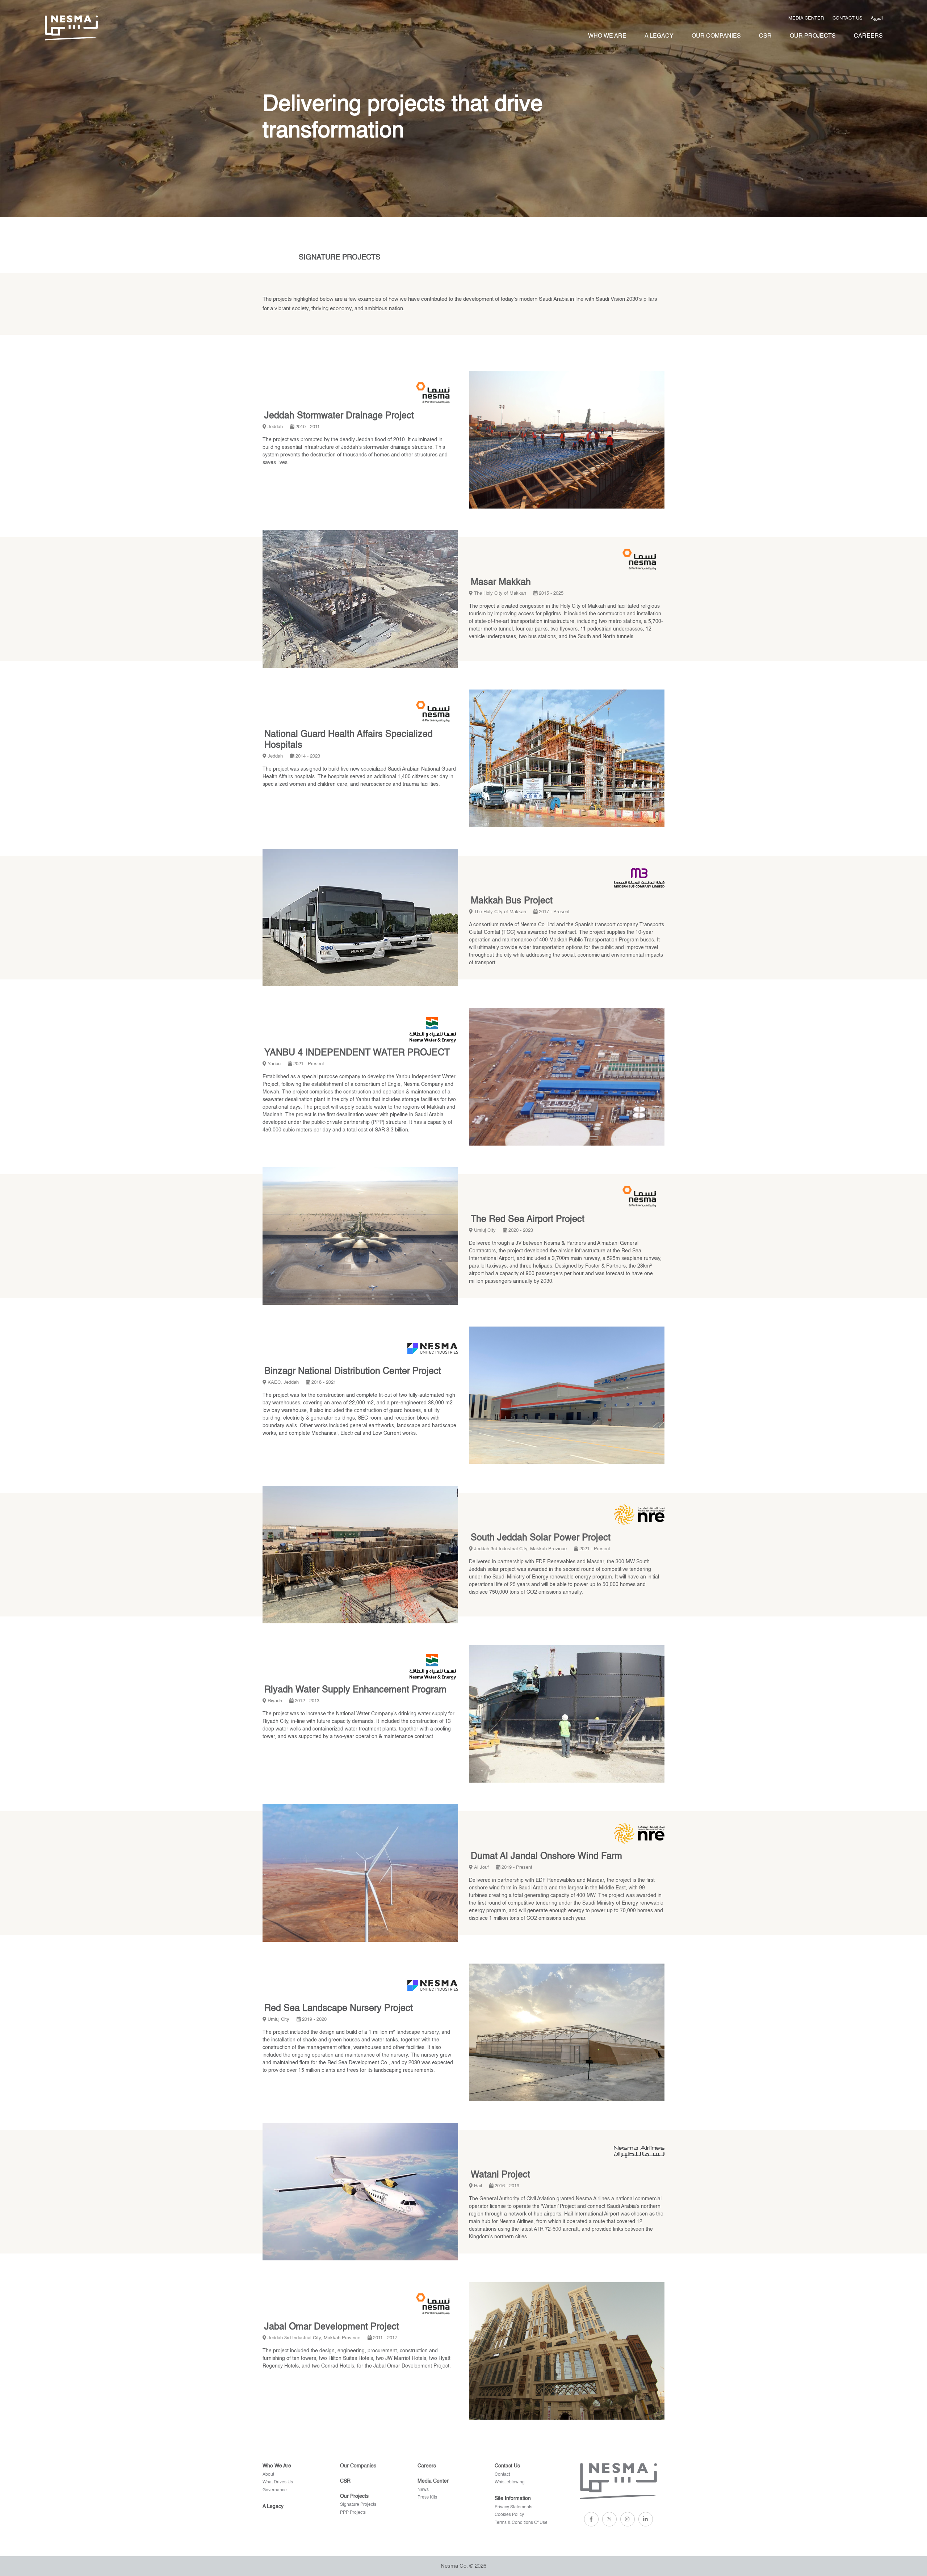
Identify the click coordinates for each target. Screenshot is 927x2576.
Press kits (427, 2497)
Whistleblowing (510, 2482)
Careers (868, 36)
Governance (275, 2490)
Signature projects (358, 2505)
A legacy (659, 36)
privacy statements (513, 2507)
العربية (877, 17)
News (423, 2490)
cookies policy (509, 2515)
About (268, 2475)
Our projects (813, 36)
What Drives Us (278, 2482)
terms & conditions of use (521, 2523)
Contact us (848, 18)
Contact (502, 2475)
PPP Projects (353, 2513)
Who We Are (607, 36)
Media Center (806, 18)
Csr (765, 36)
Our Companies (716, 36)
